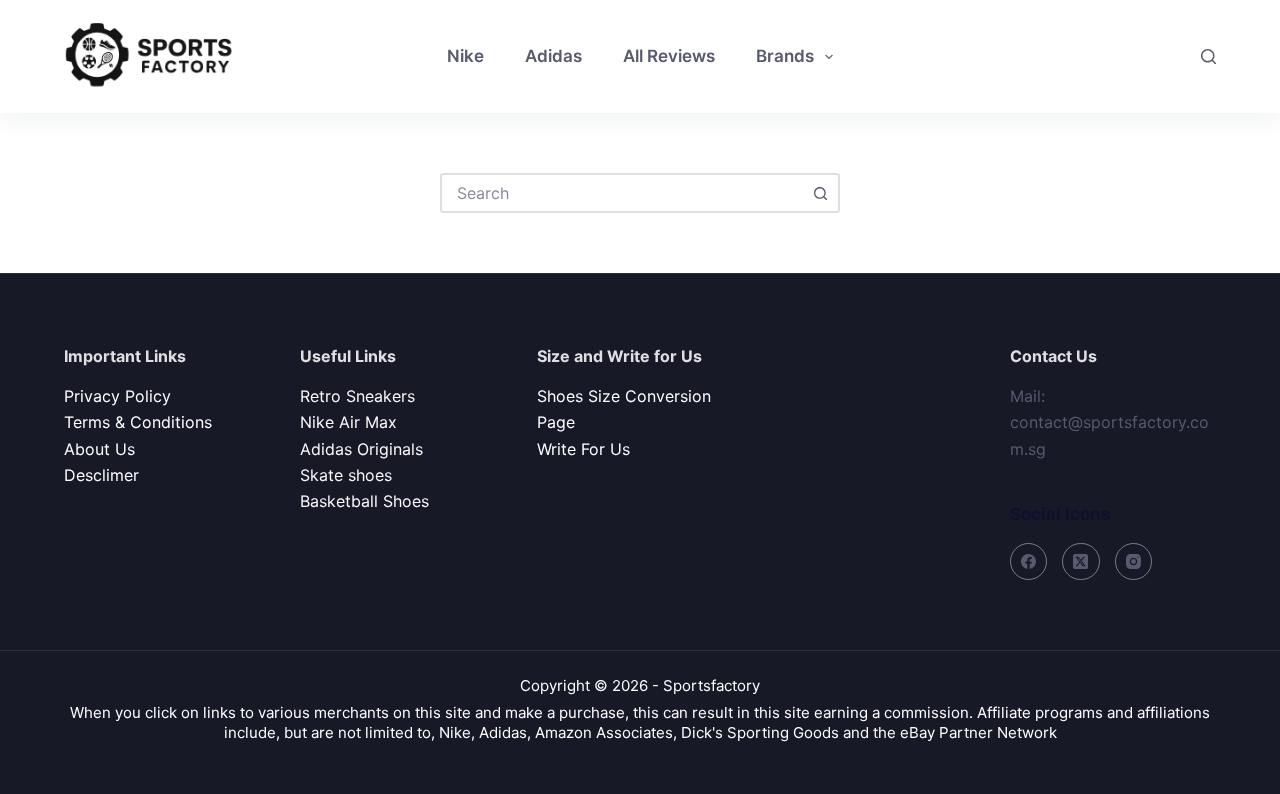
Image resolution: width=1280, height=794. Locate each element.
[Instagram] (1134, 562)
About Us (99, 449)
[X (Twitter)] (1081, 562)
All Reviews (669, 56)
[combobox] (622, 193)
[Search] (1208, 56)
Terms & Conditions (138, 422)
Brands (785, 56)
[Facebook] (1029, 562)
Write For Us (583, 449)
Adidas (553, 56)
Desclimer (101, 475)
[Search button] (820, 193)
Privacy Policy (117, 396)
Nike (465, 56)
